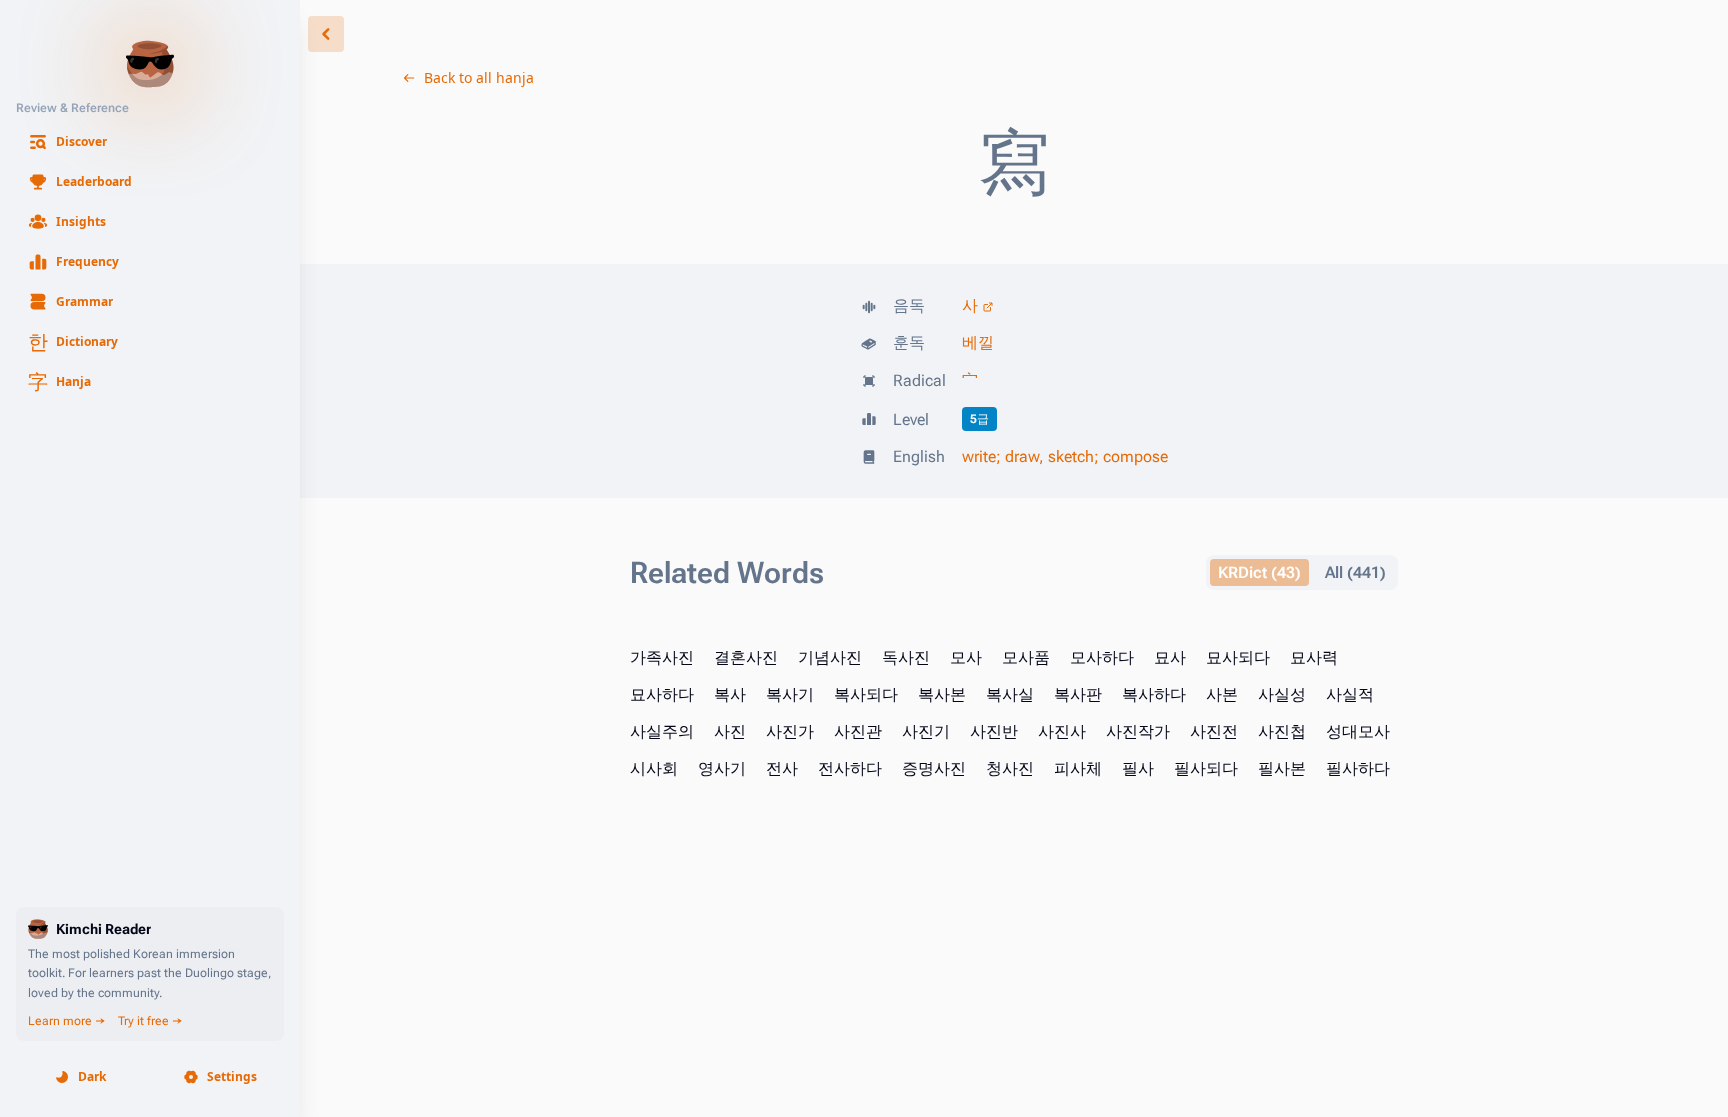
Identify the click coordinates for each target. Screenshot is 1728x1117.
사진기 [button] (926, 731)
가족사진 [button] (662, 657)
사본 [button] (1222, 694)
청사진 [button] (1010, 768)
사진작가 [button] (1138, 731)
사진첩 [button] (1282, 731)
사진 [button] (730, 731)
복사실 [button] (1010, 694)
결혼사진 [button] (746, 657)
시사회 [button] (654, 768)
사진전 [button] (1214, 731)
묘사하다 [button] (662, 694)
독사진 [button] (906, 657)
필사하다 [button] (1358, 768)
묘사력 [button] (1314, 657)
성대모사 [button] (1358, 731)
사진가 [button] (790, 731)
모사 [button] (966, 657)
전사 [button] (782, 768)
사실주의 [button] (662, 731)
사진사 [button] (1062, 731)
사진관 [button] (858, 731)
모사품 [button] (1026, 657)
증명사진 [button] (934, 768)
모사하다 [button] (1102, 657)
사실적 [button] (1350, 694)
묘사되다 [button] (1238, 657)
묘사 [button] (1170, 657)
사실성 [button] (1282, 694)
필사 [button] (1138, 768)
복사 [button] (730, 694)
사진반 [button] (994, 731)
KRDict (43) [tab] (1259, 572)
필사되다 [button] (1206, 768)
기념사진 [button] (830, 657)
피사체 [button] (1078, 768)
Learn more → (67, 1021)
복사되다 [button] (866, 694)
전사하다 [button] (850, 768)
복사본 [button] (942, 694)
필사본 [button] (1282, 768)
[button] (150, 142)
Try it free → (150, 1021)
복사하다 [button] (1154, 694)
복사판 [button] (1078, 694)
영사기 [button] (722, 768)
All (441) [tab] (1355, 572)
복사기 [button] (790, 694)
